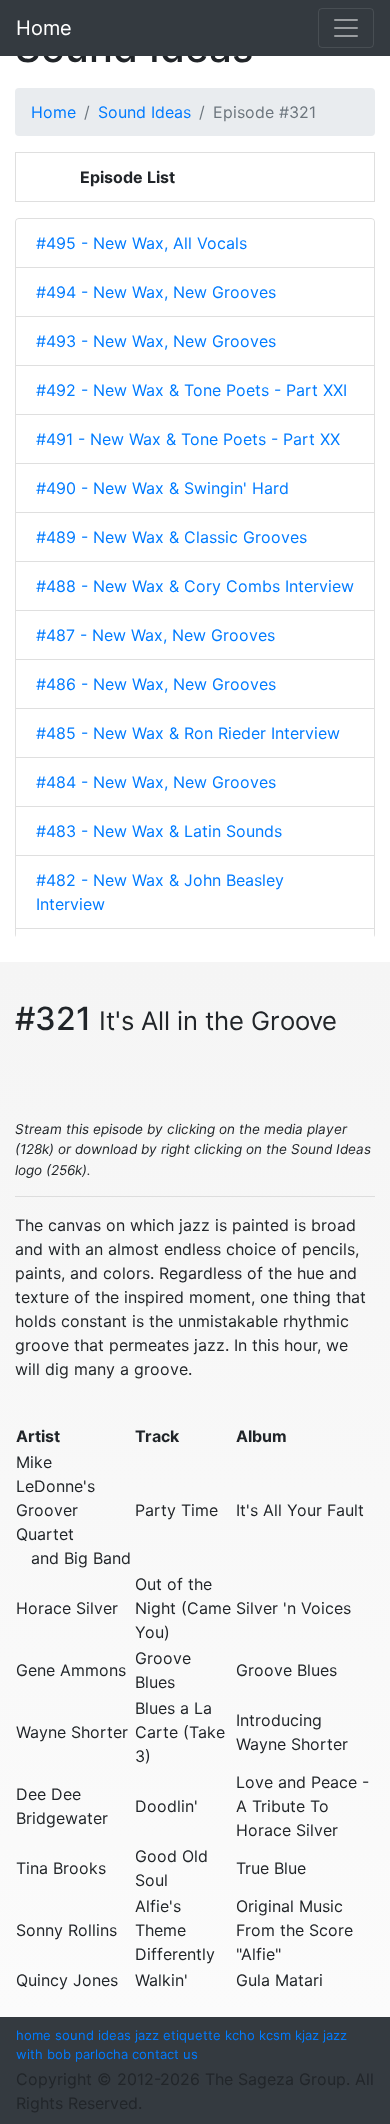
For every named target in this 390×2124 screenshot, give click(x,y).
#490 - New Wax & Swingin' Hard (162, 488)
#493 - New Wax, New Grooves (156, 341)
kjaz (307, 2035)
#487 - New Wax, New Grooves (155, 635)
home (33, 2035)
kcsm (275, 2035)
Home (44, 28)
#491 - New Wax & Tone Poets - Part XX (188, 439)
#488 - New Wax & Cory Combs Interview (195, 586)
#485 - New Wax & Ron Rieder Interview (188, 733)
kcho (240, 2035)
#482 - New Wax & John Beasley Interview (160, 892)
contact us (165, 2054)
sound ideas (93, 2035)
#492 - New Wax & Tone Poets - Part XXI (191, 390)
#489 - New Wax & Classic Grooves (171, 537)
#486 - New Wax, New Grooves (156, 684)
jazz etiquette (178, 2035)
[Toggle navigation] (346, 28)
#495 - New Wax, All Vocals (141, 243)
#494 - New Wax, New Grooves (156, 292)
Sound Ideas (144, 112)
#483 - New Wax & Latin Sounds (159, 831)
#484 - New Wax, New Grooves (156, 782)
